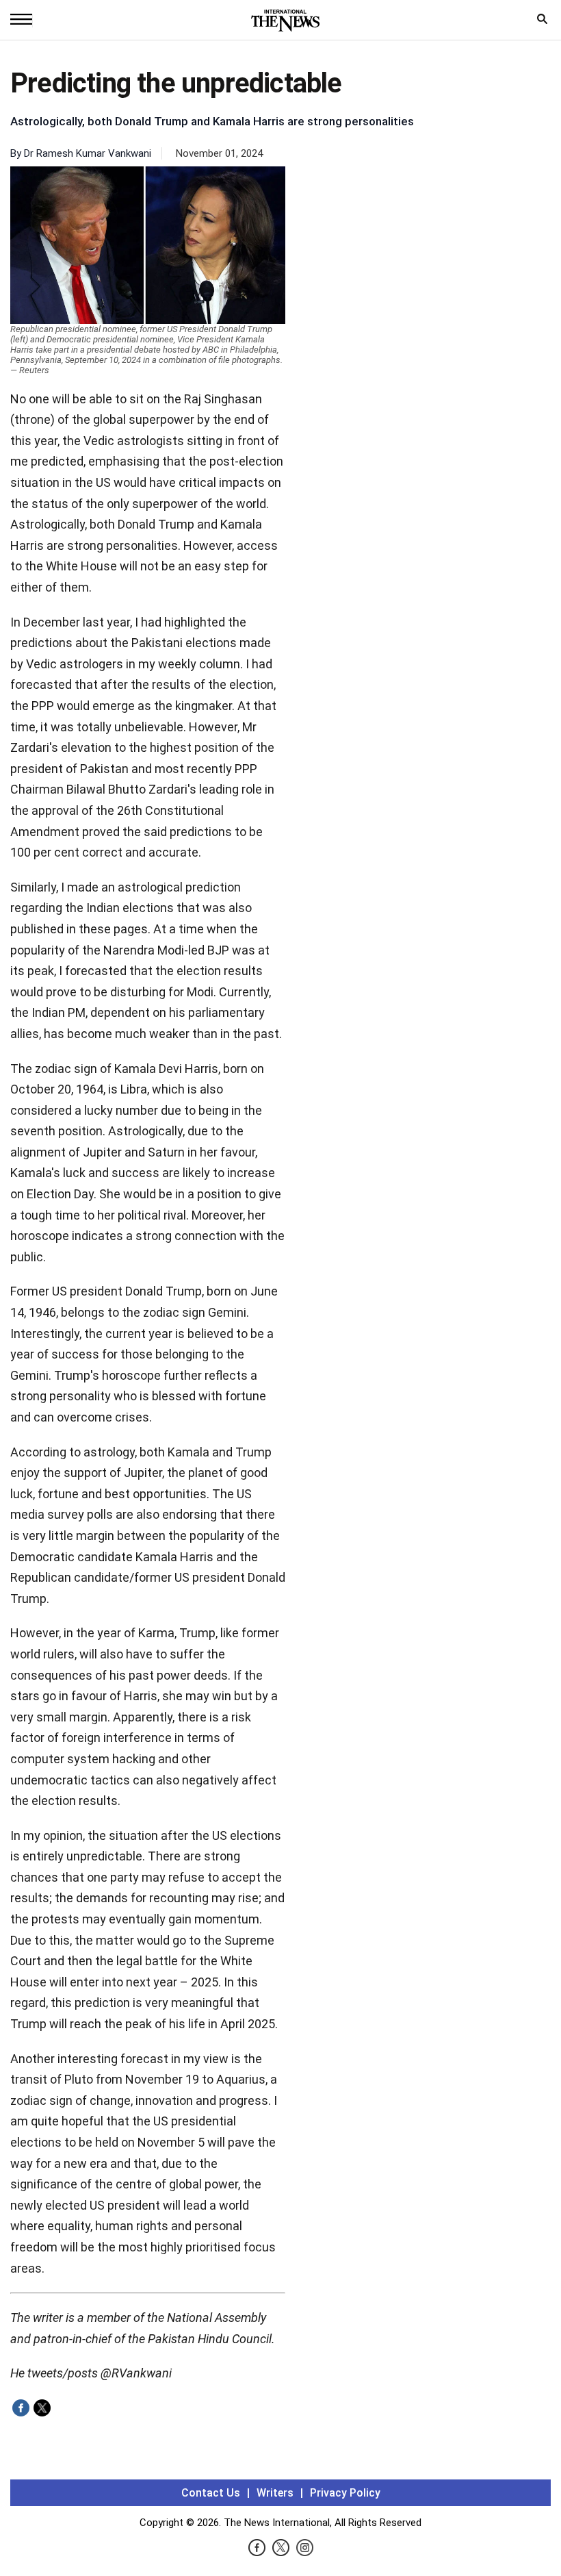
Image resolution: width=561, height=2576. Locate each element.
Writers (275, 2493)
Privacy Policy (345, 2493)
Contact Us (211, 2493)
